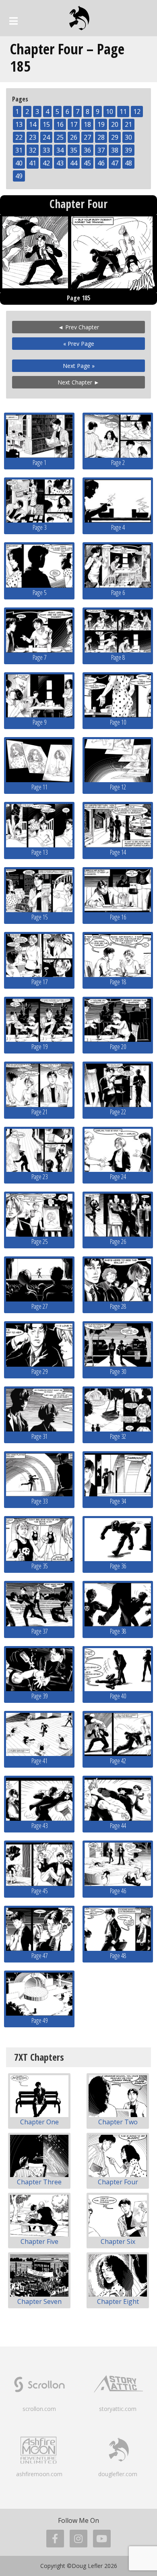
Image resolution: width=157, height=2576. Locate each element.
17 (74, 124)
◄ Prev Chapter (78, 327)
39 (128, 150)
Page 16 (118, 917)
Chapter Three (39, 2182)
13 (19, 124)
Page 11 (39, 787)
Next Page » (79, 366)
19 (101, 124)
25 (60, 137)
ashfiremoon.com (39, 2474)
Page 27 (39, 1306)
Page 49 (39, 2020)
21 (128, 124)
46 (101, 163)
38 (115, 150)
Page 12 (118, 787)
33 (46, 150)
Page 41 (39, 1761)
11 (123, 112)
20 (115, 124)
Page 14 (118, 852)
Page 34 (118, 1501)
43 (60, 163)
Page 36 (118, 1566)
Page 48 (118, 1956)
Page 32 (118, 1436)
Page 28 (118, 1306)
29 (115, 137)
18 (87, 124)
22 (19, 137)
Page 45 (39, 1891)
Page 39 (39, 1696)
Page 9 (39, 722)
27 (87, 137)
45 (87, 163)
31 (19, 150)
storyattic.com (118, 2409)
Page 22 (118, 1112)
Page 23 (39, 1177)
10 (109, 112)
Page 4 (118, 527)
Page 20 (118, 1047)
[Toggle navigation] (13, 21)
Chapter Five (39, 2241)
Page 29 (39, 1372)
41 (33, 163)
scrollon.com (39, 2409)
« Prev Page (79, 344)
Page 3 (39, 527)
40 (19, 163)
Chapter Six (118, 2241)
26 (74, 137)
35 (74, 150)
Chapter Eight (118, 2301)
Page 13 (39, 852)
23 (33, 137)
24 (46, 137)
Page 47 (39, 1956)
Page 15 (39, 917)
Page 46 (118, 1891)
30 (128, 137)
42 (46, 163)
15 (46, 124)
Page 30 (118, 1372)
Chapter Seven (39, 2301)
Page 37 (39, 1631)
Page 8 (118, 657)
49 (19, 176)
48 (128, 163)
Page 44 (118, 1826)
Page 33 (39, 1501)
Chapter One (39, 2122)
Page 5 (39, 593)
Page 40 (118, 1696)
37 (101, 150)
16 (60, 124)
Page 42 (118, 1761)
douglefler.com (118, 2474)
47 (115, 163)
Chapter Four (118, 2182)
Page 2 (118, 463)
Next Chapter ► (78, 382)
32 (33, 150)
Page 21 (39, 1112)
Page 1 (39, 463)
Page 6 (118, 593)
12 (137, 112)
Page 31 (39, 1436)
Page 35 (39, 1566)
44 (74, 163)
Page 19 (39, 1047)
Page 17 (39, 982)
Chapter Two (118, 2122)
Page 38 (118, 1631)
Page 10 (118, 722)
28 (101, 137)
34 (60, 150)
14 (33, 124)
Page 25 (39, 1242)
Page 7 (39, 657)
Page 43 (39, 1826)
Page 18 (118, 982)
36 (87, 150)
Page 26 (118, 1242)
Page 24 (118, 1177)
